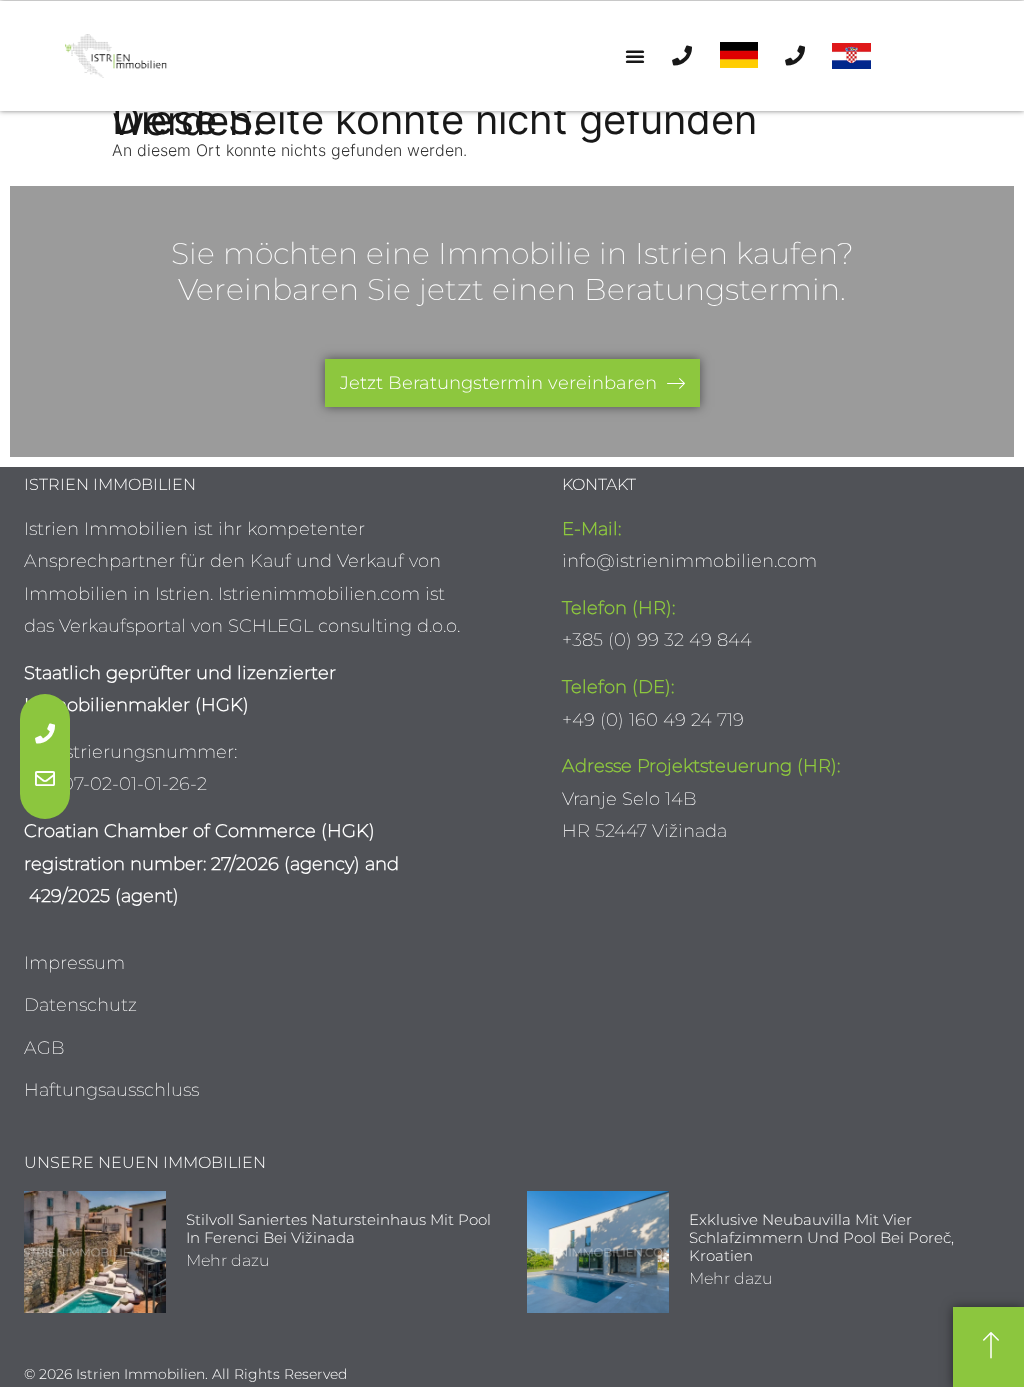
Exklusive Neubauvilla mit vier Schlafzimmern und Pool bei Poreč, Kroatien (821, 1237)
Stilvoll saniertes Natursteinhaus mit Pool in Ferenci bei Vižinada (338, 1228)
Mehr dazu (228, 1260)
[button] (635, 56)
